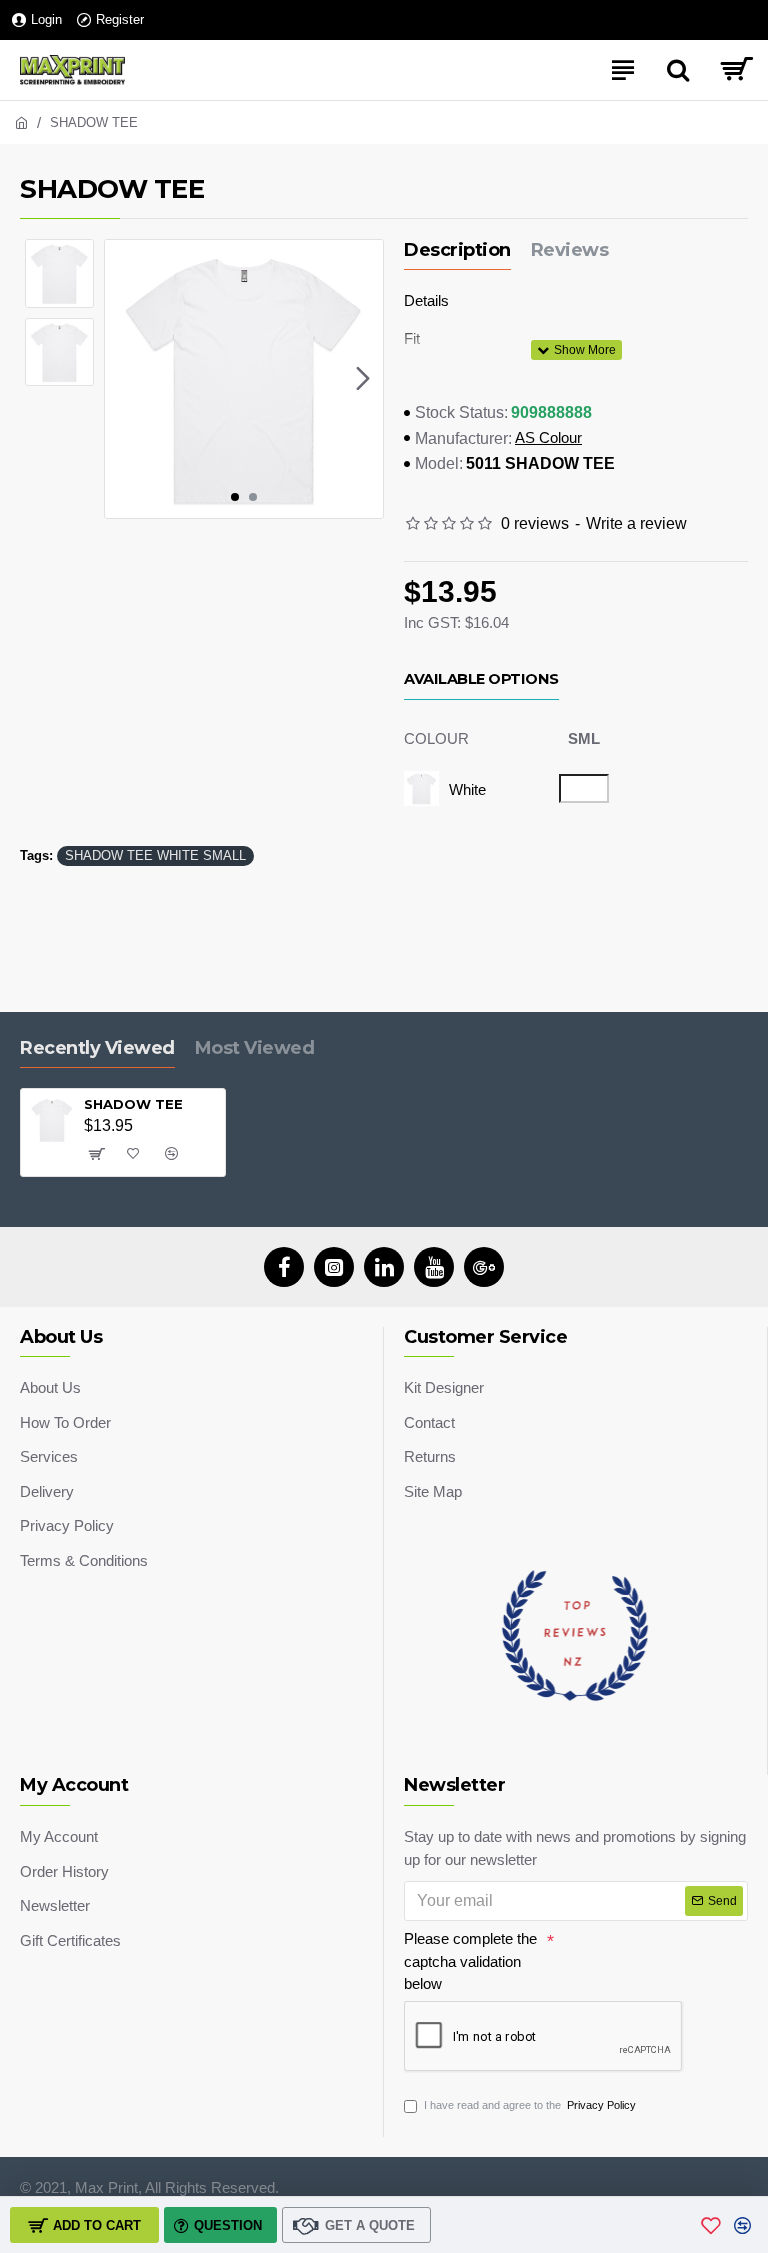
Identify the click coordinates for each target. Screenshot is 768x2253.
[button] (125, 379)
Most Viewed (255, 1048)
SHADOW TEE (133, 1104)
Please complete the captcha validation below (470, 1961)
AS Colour (548, 437)
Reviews (570, 250)
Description (457, 250)
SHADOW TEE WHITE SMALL (155, 855)
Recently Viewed (97, 1048)
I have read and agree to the (530, 2105)
